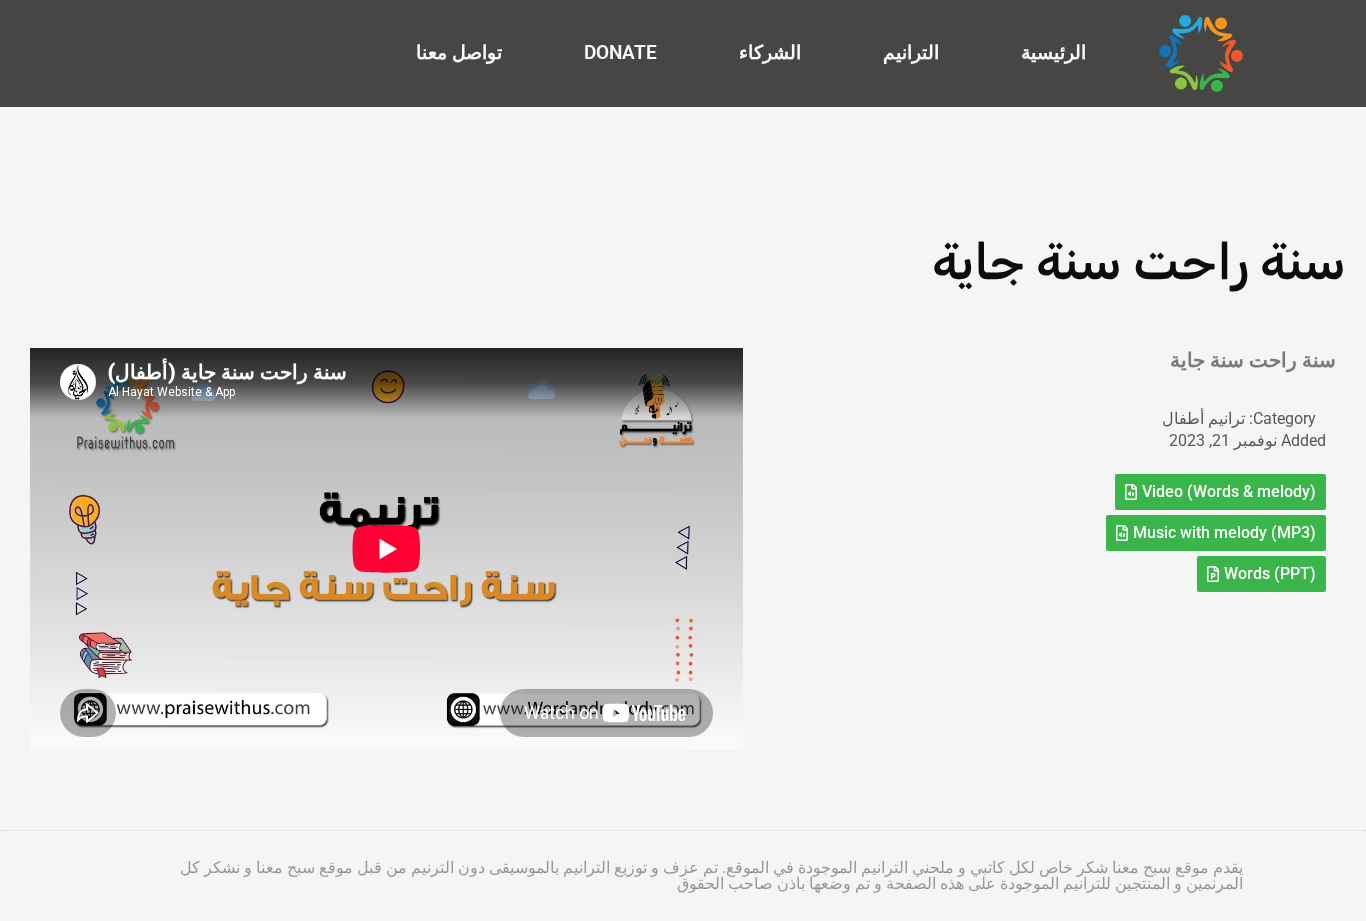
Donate (620, 52)
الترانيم (911, 52)
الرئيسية (1053, 52)
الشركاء (770, 52)
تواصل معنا (459, 52)
